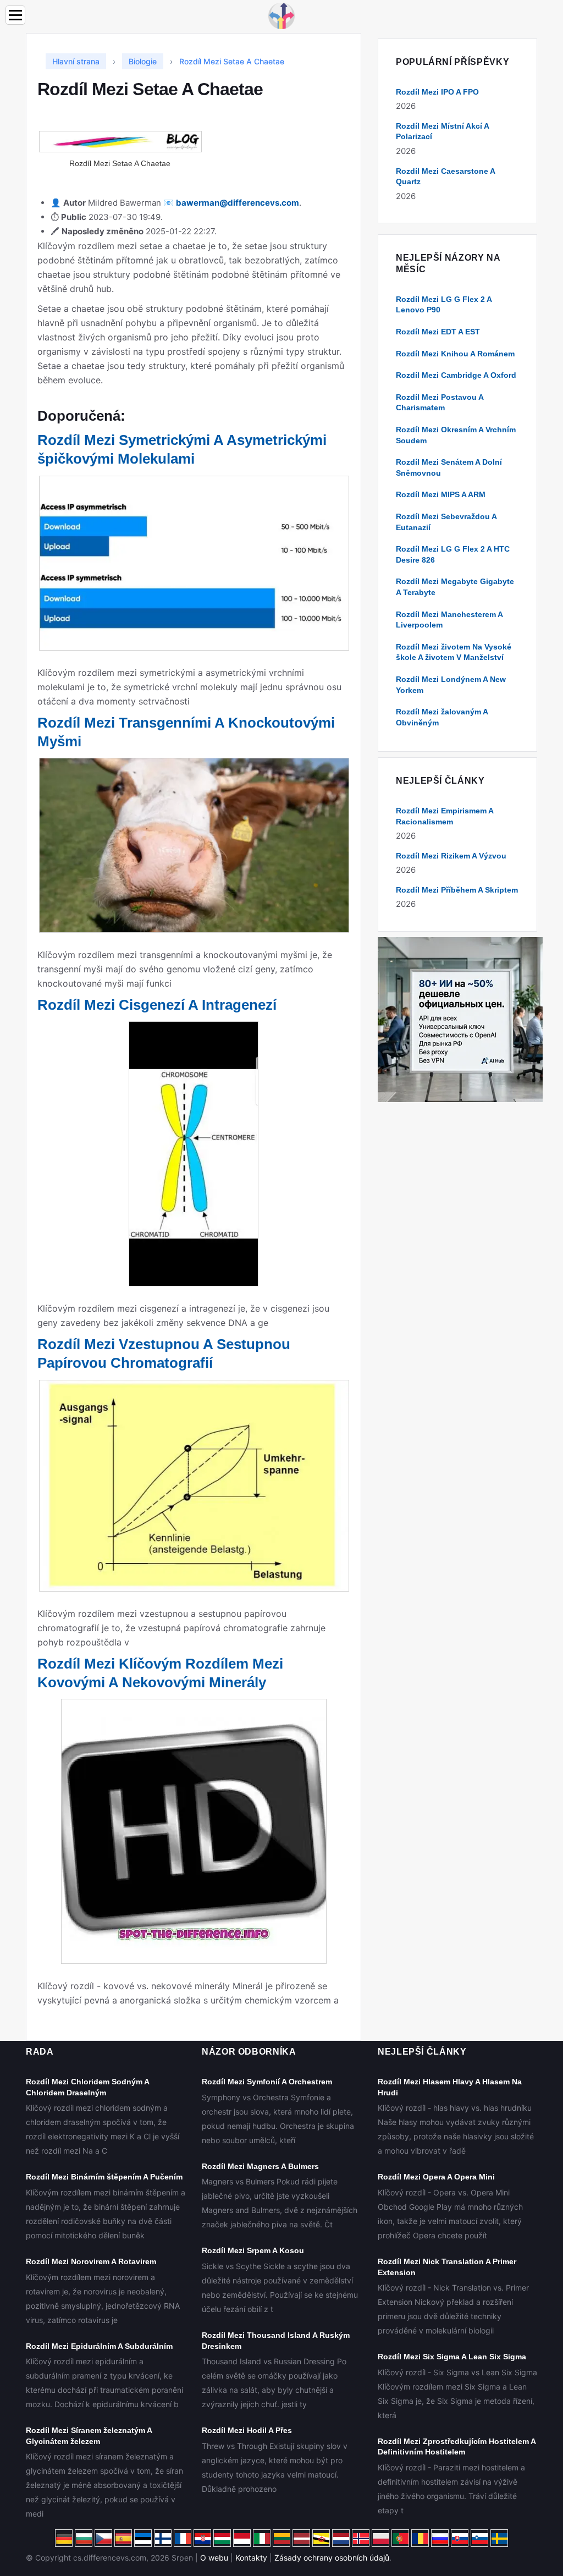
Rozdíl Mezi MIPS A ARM (441, 494)
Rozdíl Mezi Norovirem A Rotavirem (91, 2261)
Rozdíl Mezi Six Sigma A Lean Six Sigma (452, 2357)
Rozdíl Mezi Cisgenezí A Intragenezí (157, 1005)
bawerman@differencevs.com (238, 203)
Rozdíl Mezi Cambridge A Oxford (456, 375)
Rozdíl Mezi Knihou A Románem (455, 354)
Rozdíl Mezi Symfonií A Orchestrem (267, 2082)
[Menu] (15, 15)
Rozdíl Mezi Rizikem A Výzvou (451, 856)
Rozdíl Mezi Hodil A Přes (247, 2430)
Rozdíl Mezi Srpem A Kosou (253, 2250)
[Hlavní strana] (281, 15)
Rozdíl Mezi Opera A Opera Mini (436, 2177)
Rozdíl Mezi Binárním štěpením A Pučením (104, 2177)
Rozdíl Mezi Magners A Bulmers (260, 2166)
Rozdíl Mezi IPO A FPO (437, 92)
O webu (214, 2558)
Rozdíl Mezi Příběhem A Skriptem (457, 890)
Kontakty (251, 2558)
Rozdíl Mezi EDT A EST (438, 332)
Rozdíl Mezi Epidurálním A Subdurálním (99, 2346)
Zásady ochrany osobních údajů (332, 2558)
